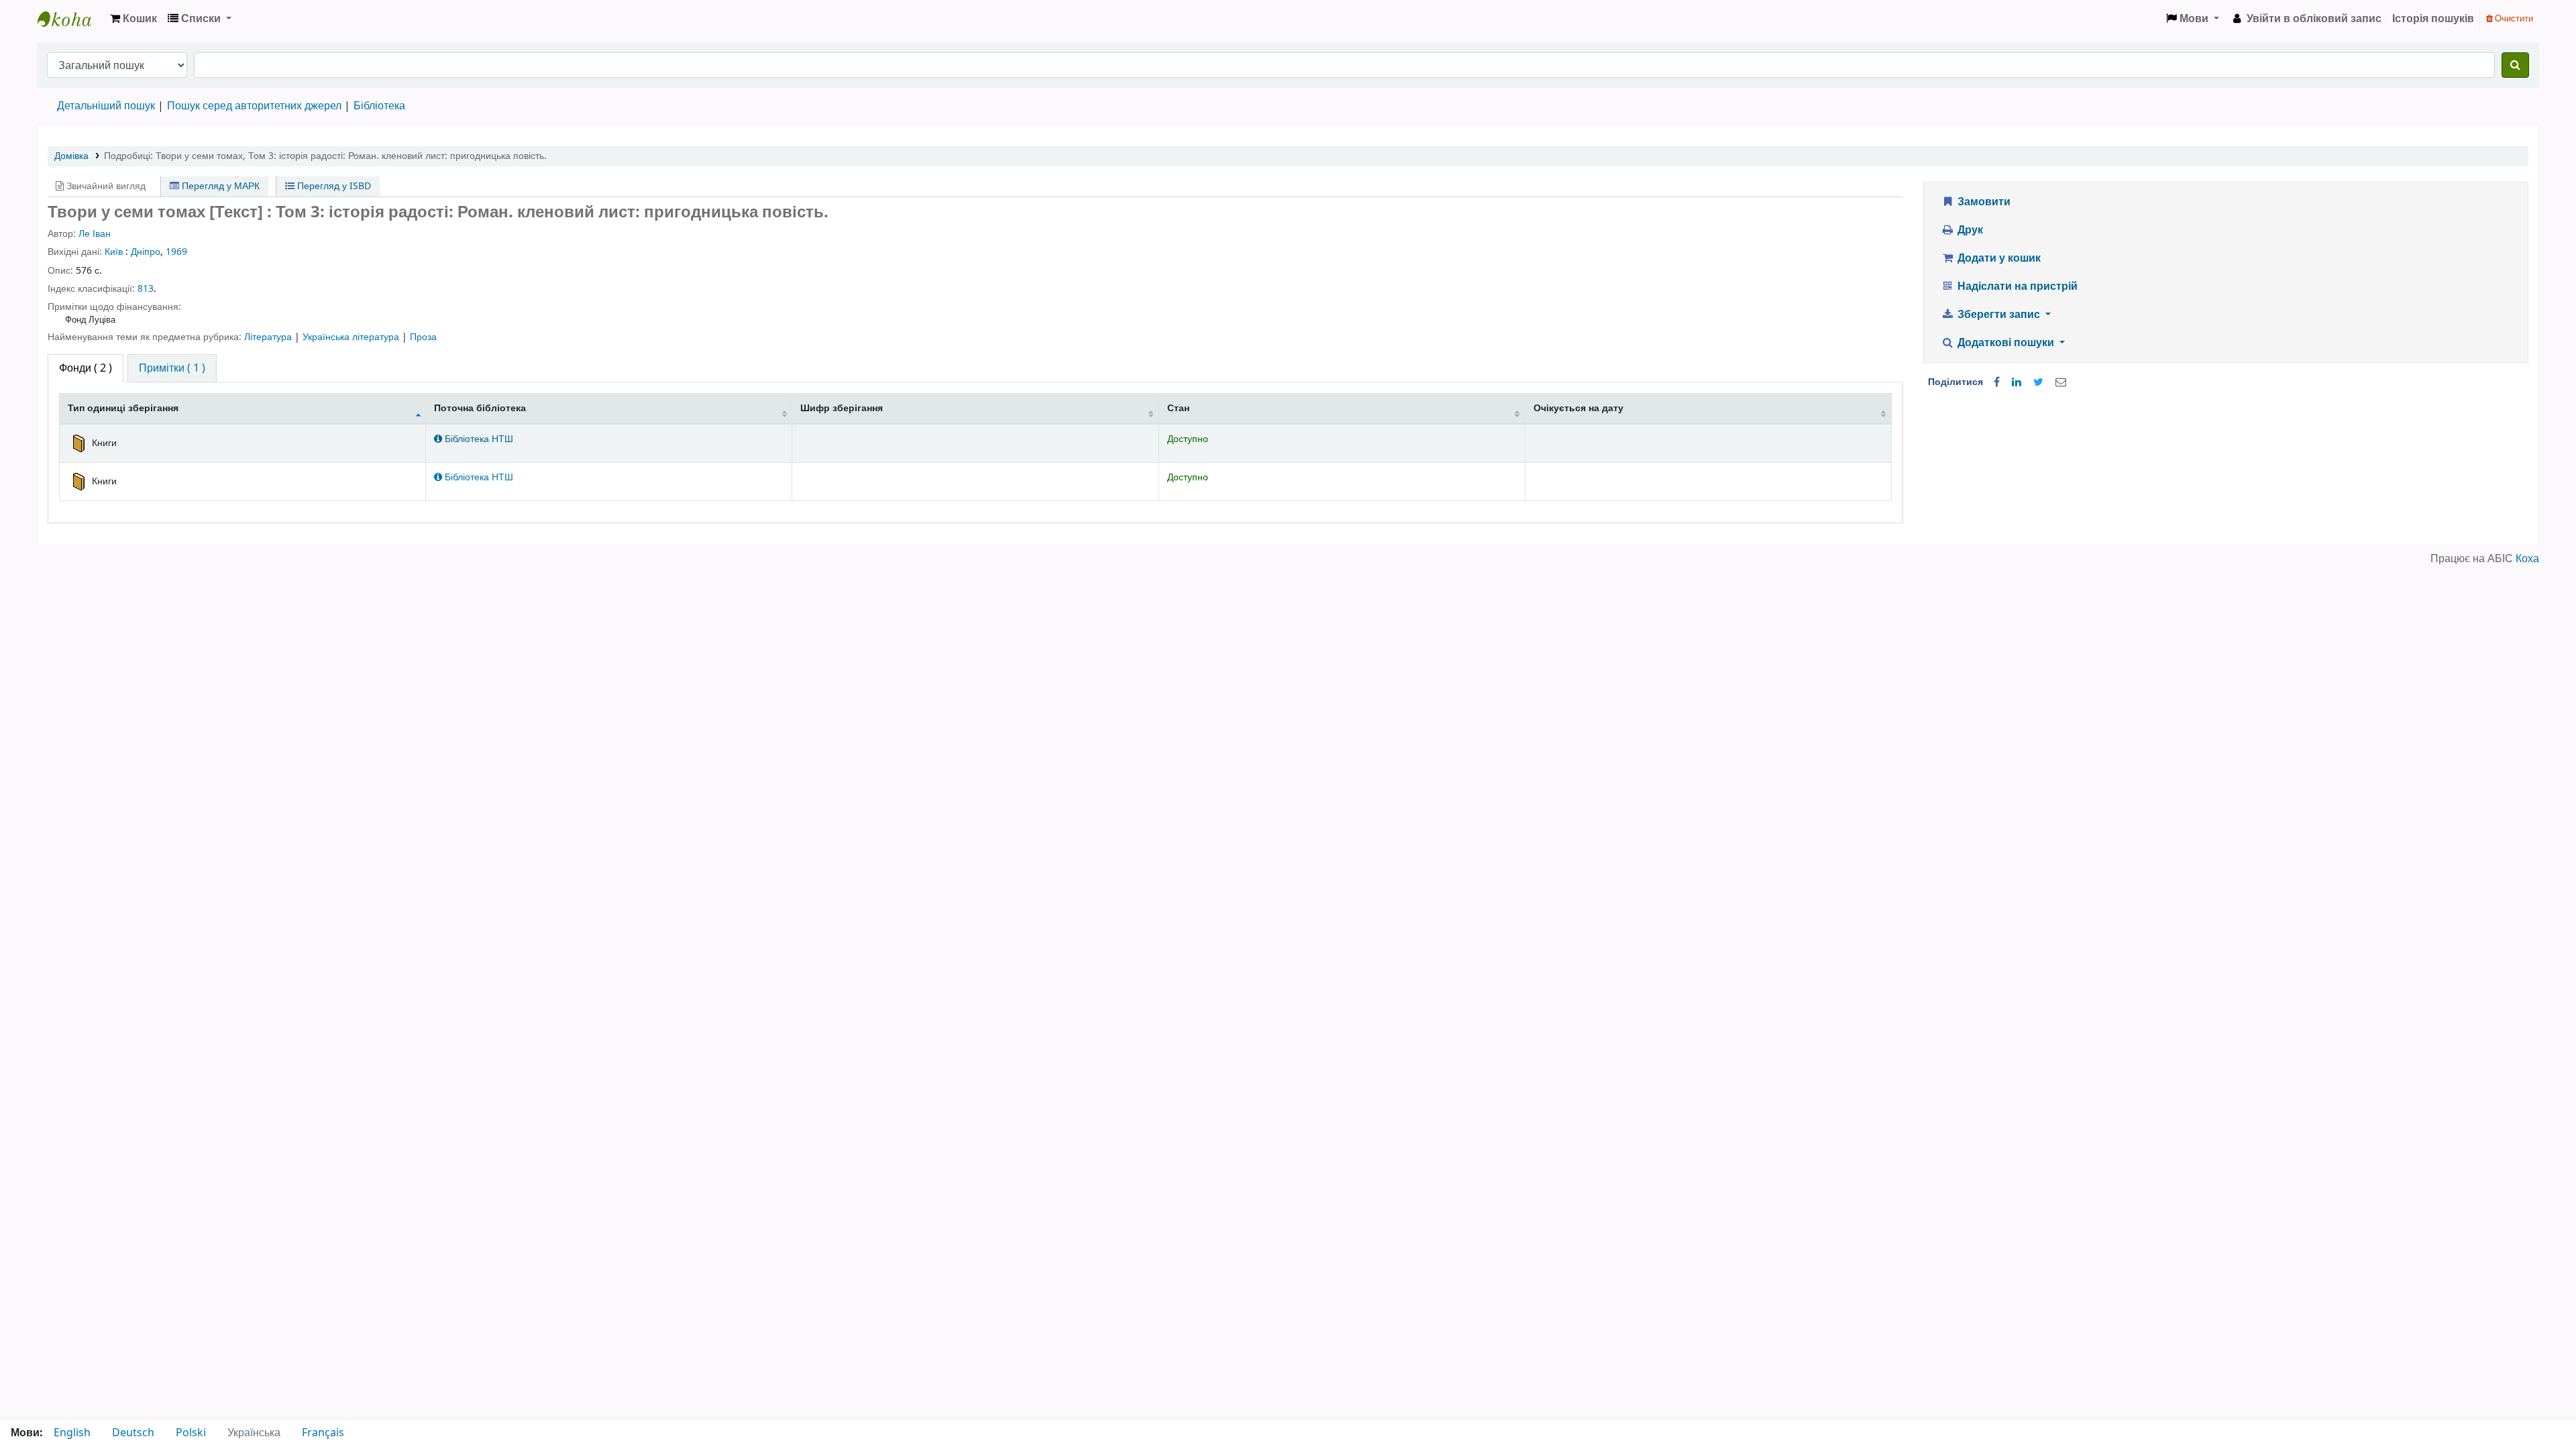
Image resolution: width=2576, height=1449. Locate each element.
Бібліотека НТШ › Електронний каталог (71, 19)
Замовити (1983, 202)
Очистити (2513, 18)
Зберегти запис (1999, 315)
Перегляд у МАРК (219, 186)
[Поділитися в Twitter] (2038, 382)
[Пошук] (2515, 65)
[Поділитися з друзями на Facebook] (1997, 382)
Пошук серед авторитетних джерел (254, 106)
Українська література (352, 337)
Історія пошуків (2433, 19)
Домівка (71, 156)
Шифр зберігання (842, 408)
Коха (2527, 559)
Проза (423, 337)
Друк (1969, 230)
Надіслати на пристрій (2016, 286)
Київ (114, 252)
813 (146, 289)
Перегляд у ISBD (333, 186)
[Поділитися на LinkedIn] (2017, 382)
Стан (1178, 408)
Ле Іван (95, 234)
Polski (191, 1433)
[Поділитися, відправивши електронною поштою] (2061, 382)
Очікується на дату (1578, 408)
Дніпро (146, 252)
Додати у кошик (1998, 258)
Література (269, 337)
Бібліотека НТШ (478, 439)
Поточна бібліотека (480, 408)
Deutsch (133, 1433)
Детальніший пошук (106, 106)
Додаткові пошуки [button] (2006, 343)
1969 (176, 252)
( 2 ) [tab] (86, 368)
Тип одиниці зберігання (123, 408)
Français (323, 1433)
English (72, 1433)
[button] (133, 19)
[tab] (172, 368)
